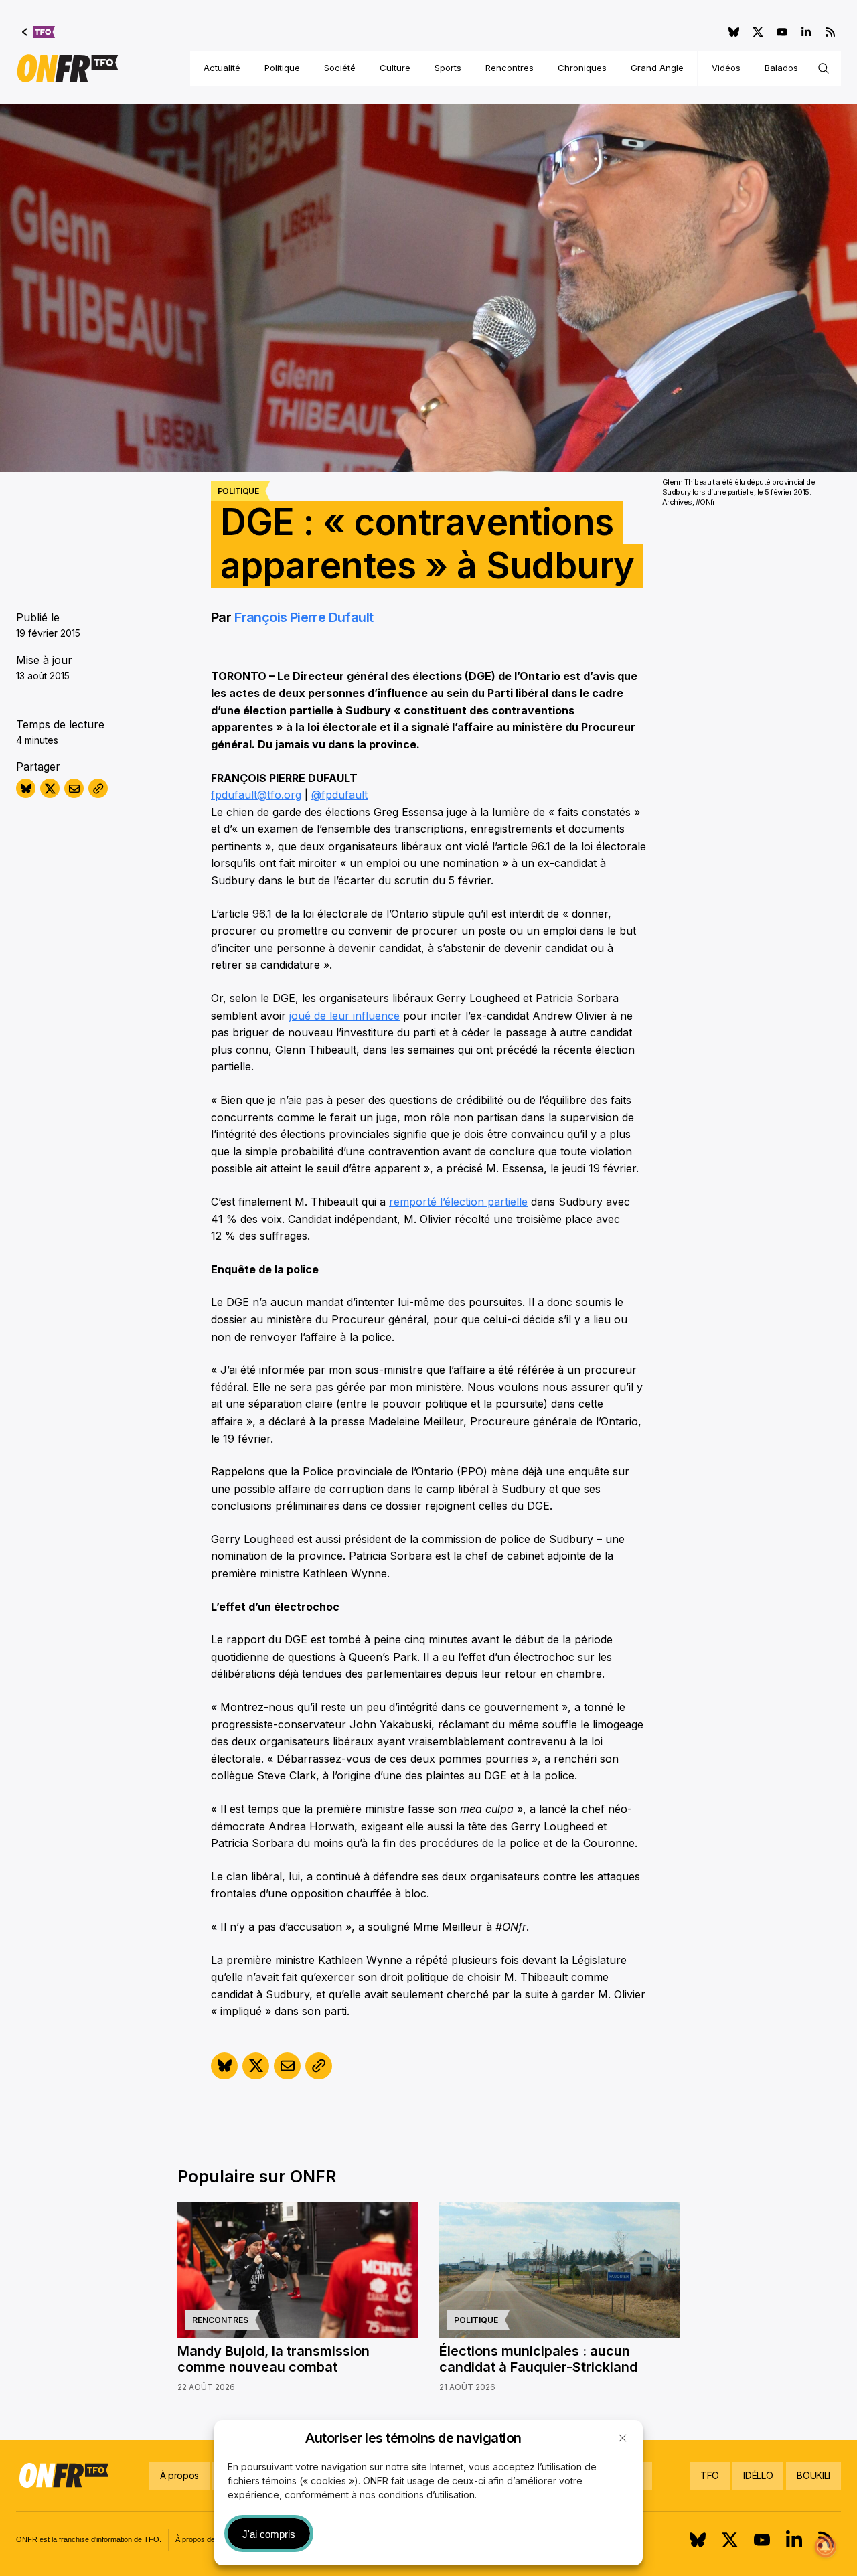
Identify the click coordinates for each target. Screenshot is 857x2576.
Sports (448, 68)
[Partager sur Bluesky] (26, 788)
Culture (395, 68)
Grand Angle (657, 68)
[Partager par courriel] (74, 788)
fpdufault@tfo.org (256, 795)
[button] (623, 2438)
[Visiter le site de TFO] (38, 32)
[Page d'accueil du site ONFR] (68, 68)
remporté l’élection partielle (458, 1202)
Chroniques (582, 68)
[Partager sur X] (50, 788)
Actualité (222, 68)
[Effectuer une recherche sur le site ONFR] (824, 68)
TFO (710, 2475)
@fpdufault (339, 795)
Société (340, 68)
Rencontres (510, 68)
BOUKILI (813, 2475)
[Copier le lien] (98, 788)
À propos (179, 2475)
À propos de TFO (204, 2539)
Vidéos (726, 68)
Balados (781, 68)
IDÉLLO (758, 2475)
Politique (282, 68)
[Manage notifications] (826, 2547)
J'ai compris (269, 2534)
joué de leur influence (344, 1016)
